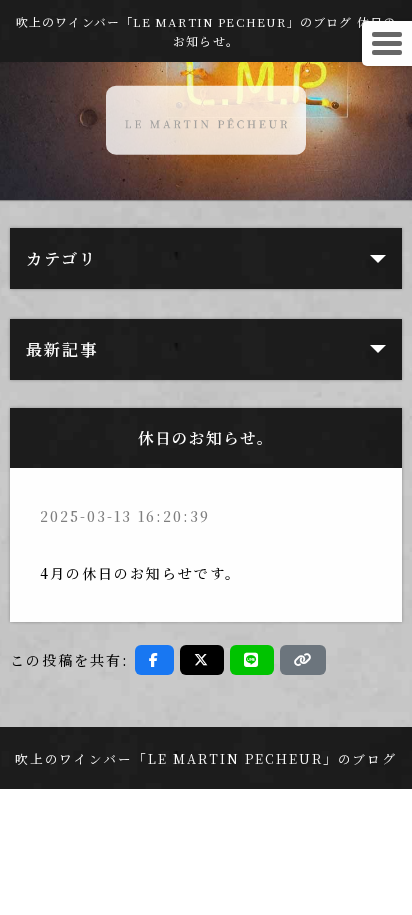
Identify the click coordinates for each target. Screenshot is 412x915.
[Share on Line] (252, 660)
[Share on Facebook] (154, 660)
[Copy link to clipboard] (303, 660)
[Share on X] (202, 660)
